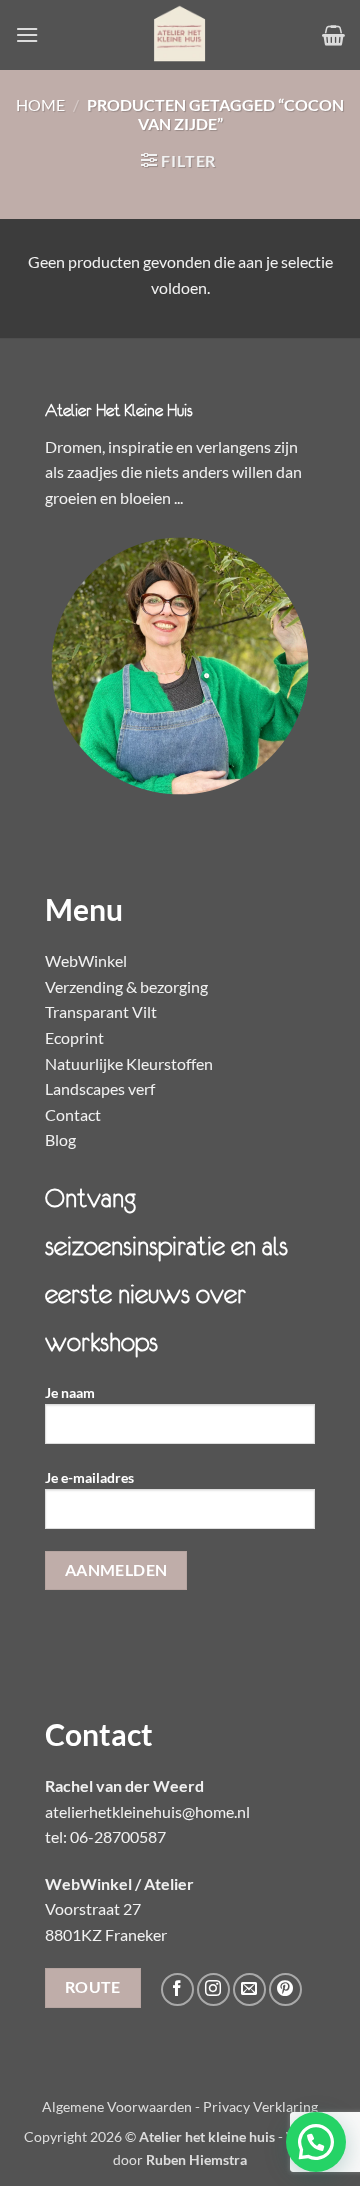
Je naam (70, 1392)
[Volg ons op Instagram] (213, 1989)
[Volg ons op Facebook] (177, 1989)
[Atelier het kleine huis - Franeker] (180, 35)
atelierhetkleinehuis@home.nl (147, 1811)
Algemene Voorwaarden (117, 2106)
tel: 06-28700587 (105, 1836)
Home (40, 104)
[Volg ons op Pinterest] (285, 1989)
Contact (73, 1114)
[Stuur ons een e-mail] (249, 1989)
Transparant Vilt (101, 1011)
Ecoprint (74, 1037)
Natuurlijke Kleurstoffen (129, 1063)
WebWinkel (86, 960)
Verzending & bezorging (126, 986)
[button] (27, 34)
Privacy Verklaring (260, 2106)
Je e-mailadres (89, 1477)
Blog (60, 1139)
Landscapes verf (100, 1088)
